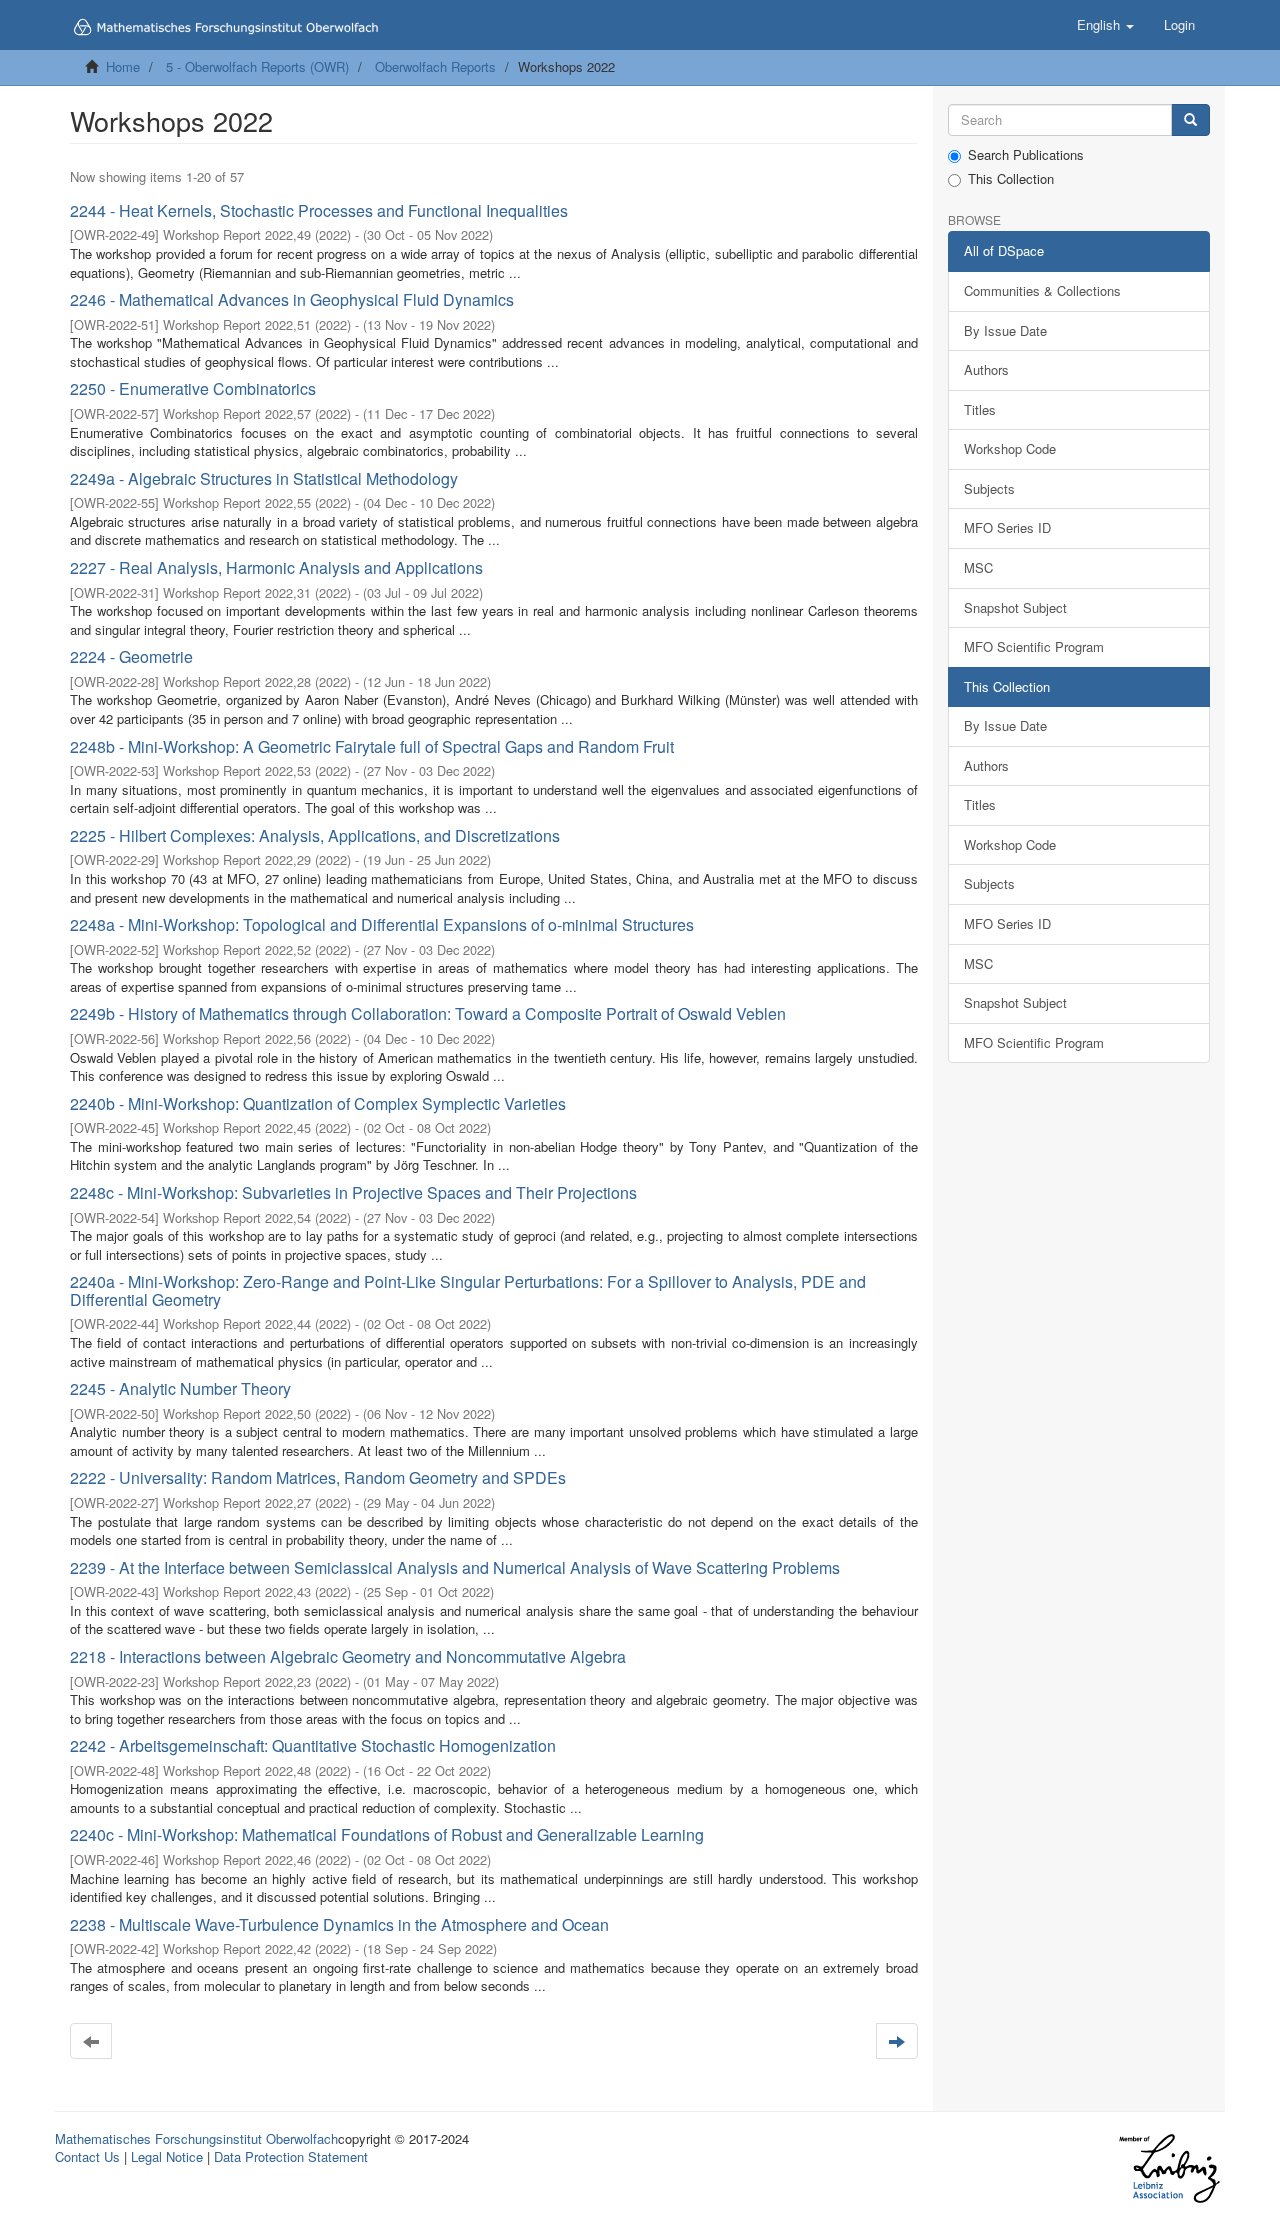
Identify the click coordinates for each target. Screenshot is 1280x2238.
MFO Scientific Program (1034, 646)
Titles (980, 409)
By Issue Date (1005, 330)
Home (123, 66)
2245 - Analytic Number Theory (180, 1388)
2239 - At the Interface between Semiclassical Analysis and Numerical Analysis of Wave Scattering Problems (455, 1567)
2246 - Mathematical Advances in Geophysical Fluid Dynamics (292, 299)
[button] (1105, 25)
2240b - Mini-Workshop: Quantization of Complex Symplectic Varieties (318, 1103)
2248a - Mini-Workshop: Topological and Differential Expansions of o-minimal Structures (382, 924)
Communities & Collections (1042, 290)
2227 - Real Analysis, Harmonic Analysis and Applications (276, 567)
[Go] (1190, 120)
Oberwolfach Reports (435, 66)
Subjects (989, 488)
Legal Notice (167, 2156)
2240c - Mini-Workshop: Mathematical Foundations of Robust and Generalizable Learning (387, 1834)
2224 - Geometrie (131, 656)
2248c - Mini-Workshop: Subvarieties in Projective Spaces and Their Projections (353, 1192)
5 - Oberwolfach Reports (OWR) (257, 66)
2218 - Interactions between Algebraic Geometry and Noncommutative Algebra (348, 1656)
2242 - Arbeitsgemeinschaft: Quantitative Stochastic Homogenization (313, 1745)
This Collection (1011, 179)
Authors (986, 369)
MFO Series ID (1007, 527)
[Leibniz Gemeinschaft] (1168, 2168)
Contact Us (87, 2156)
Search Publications (1026, 155)
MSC (978, 567)
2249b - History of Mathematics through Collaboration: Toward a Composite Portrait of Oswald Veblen (428, 1013)
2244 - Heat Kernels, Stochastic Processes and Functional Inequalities (319, 210)
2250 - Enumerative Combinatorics (193, 388)
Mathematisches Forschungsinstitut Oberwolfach (196, 2138)
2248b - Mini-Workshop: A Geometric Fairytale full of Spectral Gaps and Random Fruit (372, 746)
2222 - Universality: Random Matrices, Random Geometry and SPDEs (318, 1477)
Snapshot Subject (1015, 607)
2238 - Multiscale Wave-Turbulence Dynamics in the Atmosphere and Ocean (339, 1924)
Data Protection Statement (291, 2156)
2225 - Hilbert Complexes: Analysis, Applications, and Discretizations (315, 835)
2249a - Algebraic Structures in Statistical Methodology (264, 478)
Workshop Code (1010, 448)
